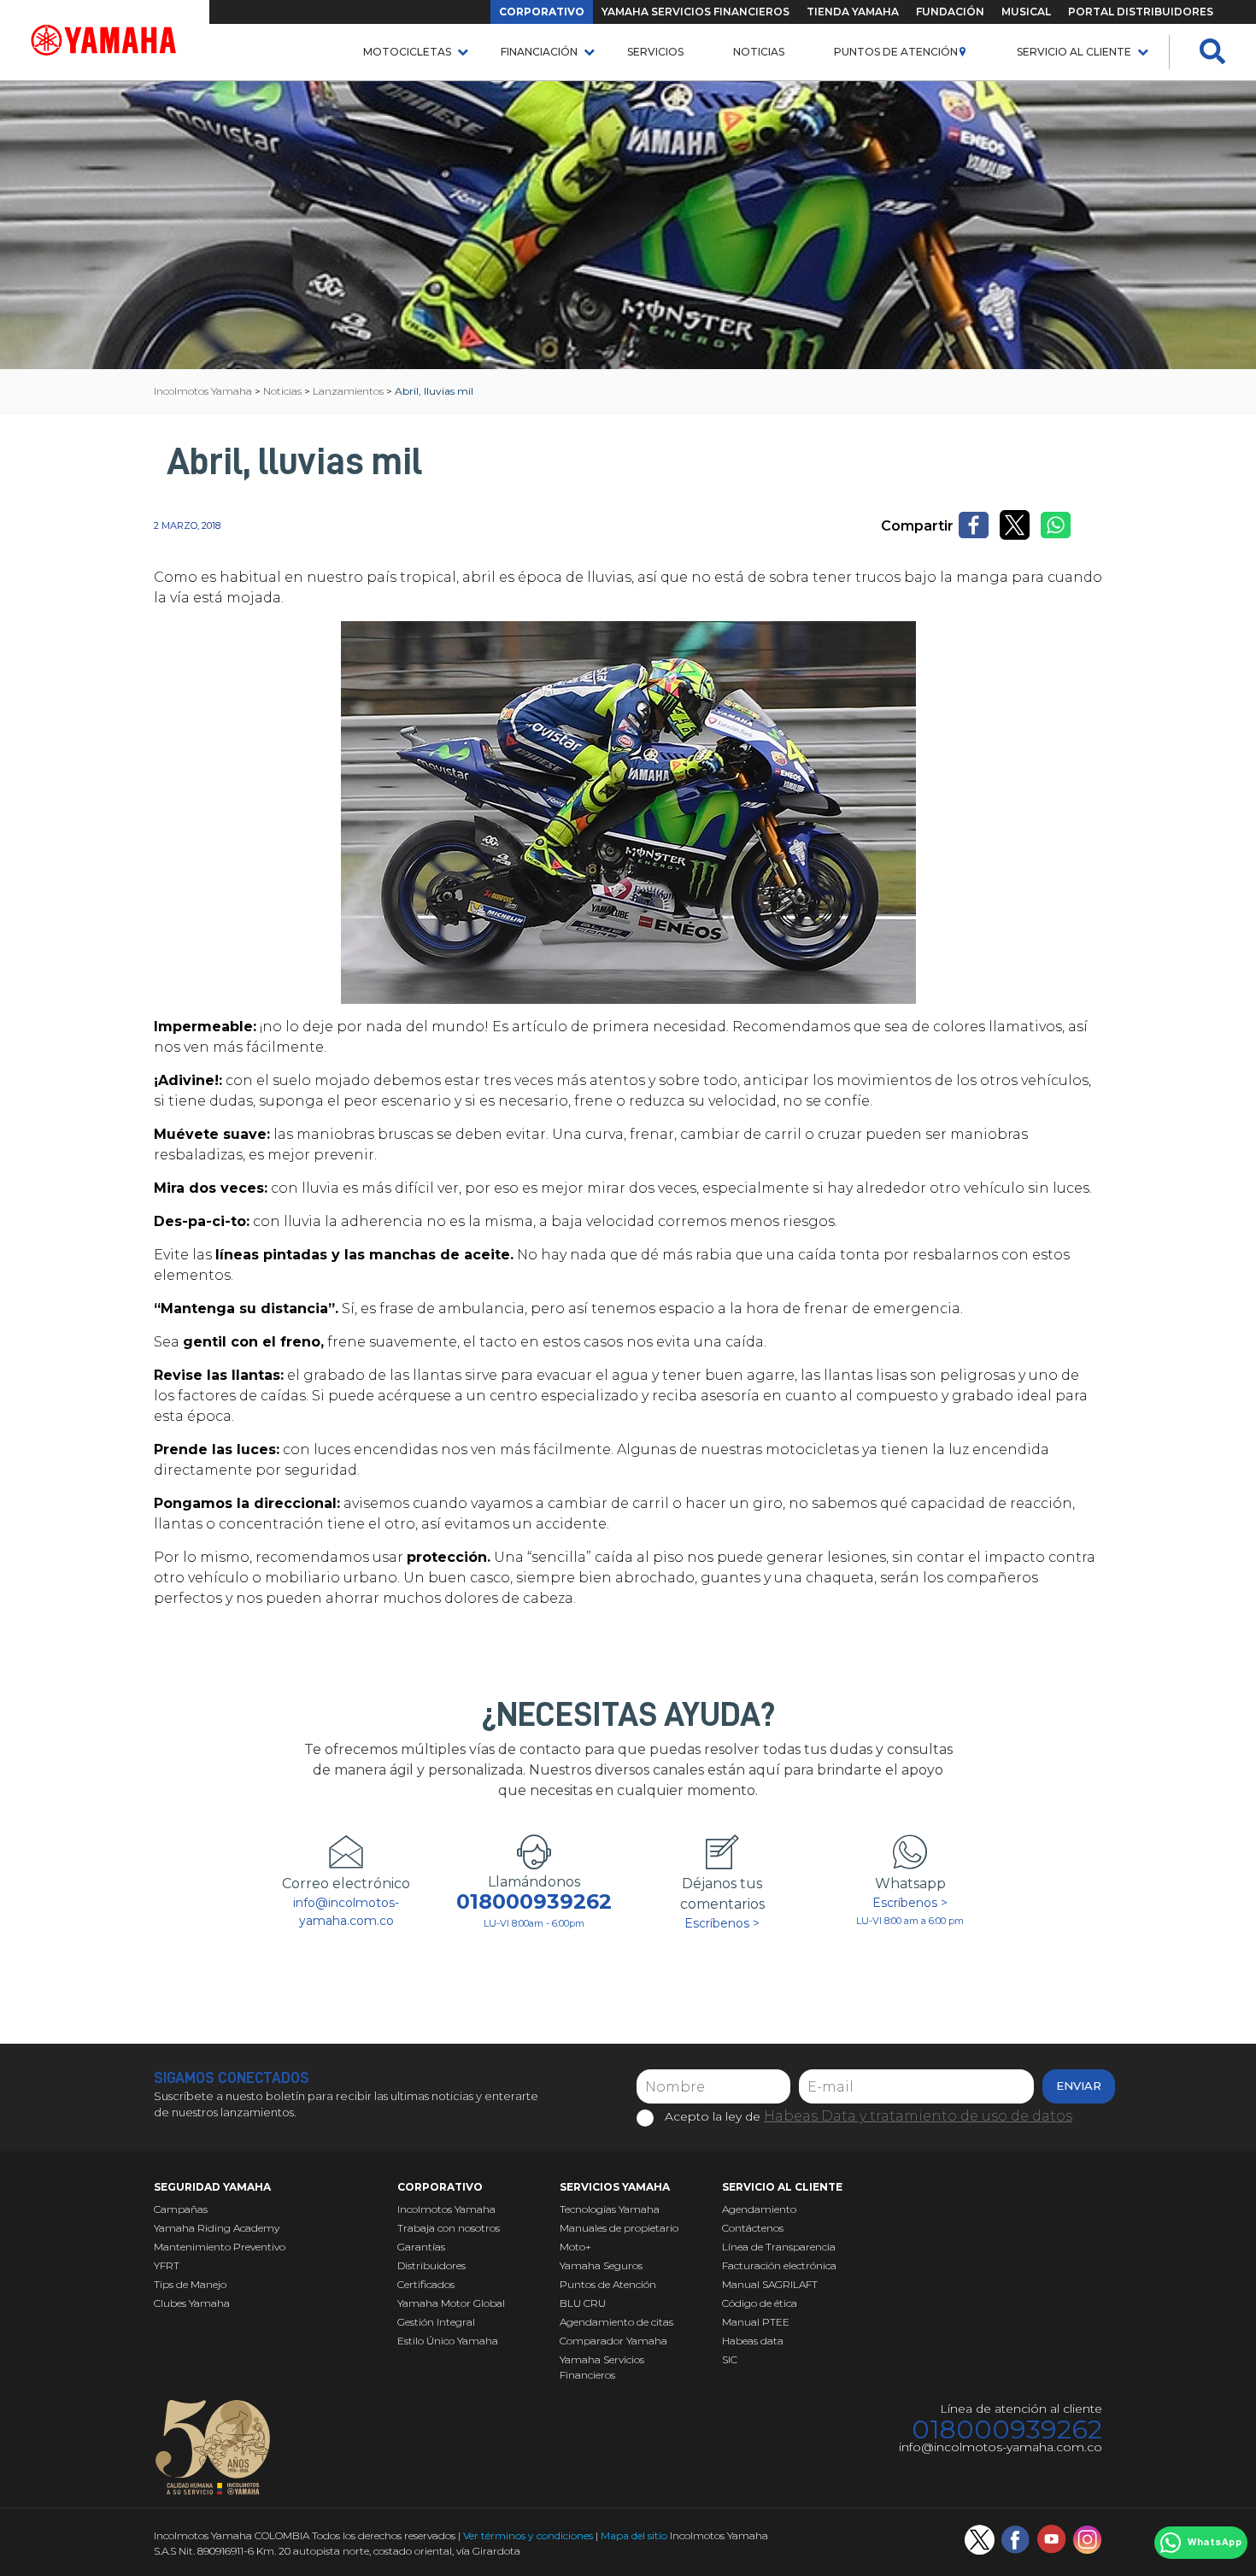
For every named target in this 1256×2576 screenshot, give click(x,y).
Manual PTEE (756, 2322)
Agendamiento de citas (616, 2322)
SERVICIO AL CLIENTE (1074, 52)
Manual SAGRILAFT (770, 2284)
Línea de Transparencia (779, 2247)
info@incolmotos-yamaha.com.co (346, 1912)
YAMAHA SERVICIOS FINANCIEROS (695, 12)
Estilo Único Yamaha (448, 2341)
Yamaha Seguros (601, 2265)
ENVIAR (1079, 2086)
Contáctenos (753, 2228)
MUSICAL (1026, 12)
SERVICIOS (655, 52)
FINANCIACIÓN (539, 52)
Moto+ (575, 2247)
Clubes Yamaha (192, 2303)
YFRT (167, 2265)
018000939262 (534, 1902)
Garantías (421, 2247)
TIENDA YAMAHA (853, 12)
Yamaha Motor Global (451, 2303)
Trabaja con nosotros (449, 2228)
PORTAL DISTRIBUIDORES (1141, 12)
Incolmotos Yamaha (446, 2209)
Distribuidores (431, 2265)
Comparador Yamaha (613, 2341)
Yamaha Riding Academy (217, 2228)
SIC (730, 2359)
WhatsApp (1215, 2543)
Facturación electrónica (779, 2265)
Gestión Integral (436, 2322)
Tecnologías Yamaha (610, 2209)
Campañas (181, 2209)
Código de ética (760, 2303)
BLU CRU (583, 2303)
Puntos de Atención (896, 52)
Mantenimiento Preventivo (220, 2247)
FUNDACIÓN (950, 12)
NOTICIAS (759, 52)
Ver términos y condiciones (528, 2535)
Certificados (426, 2284)
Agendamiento (759, 2209)
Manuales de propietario (619, 2228)
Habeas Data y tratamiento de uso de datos (918, 2116)
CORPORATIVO (542, 12)
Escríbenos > (722, 1923)
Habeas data (753, 2341)
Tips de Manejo (190, 2284)
